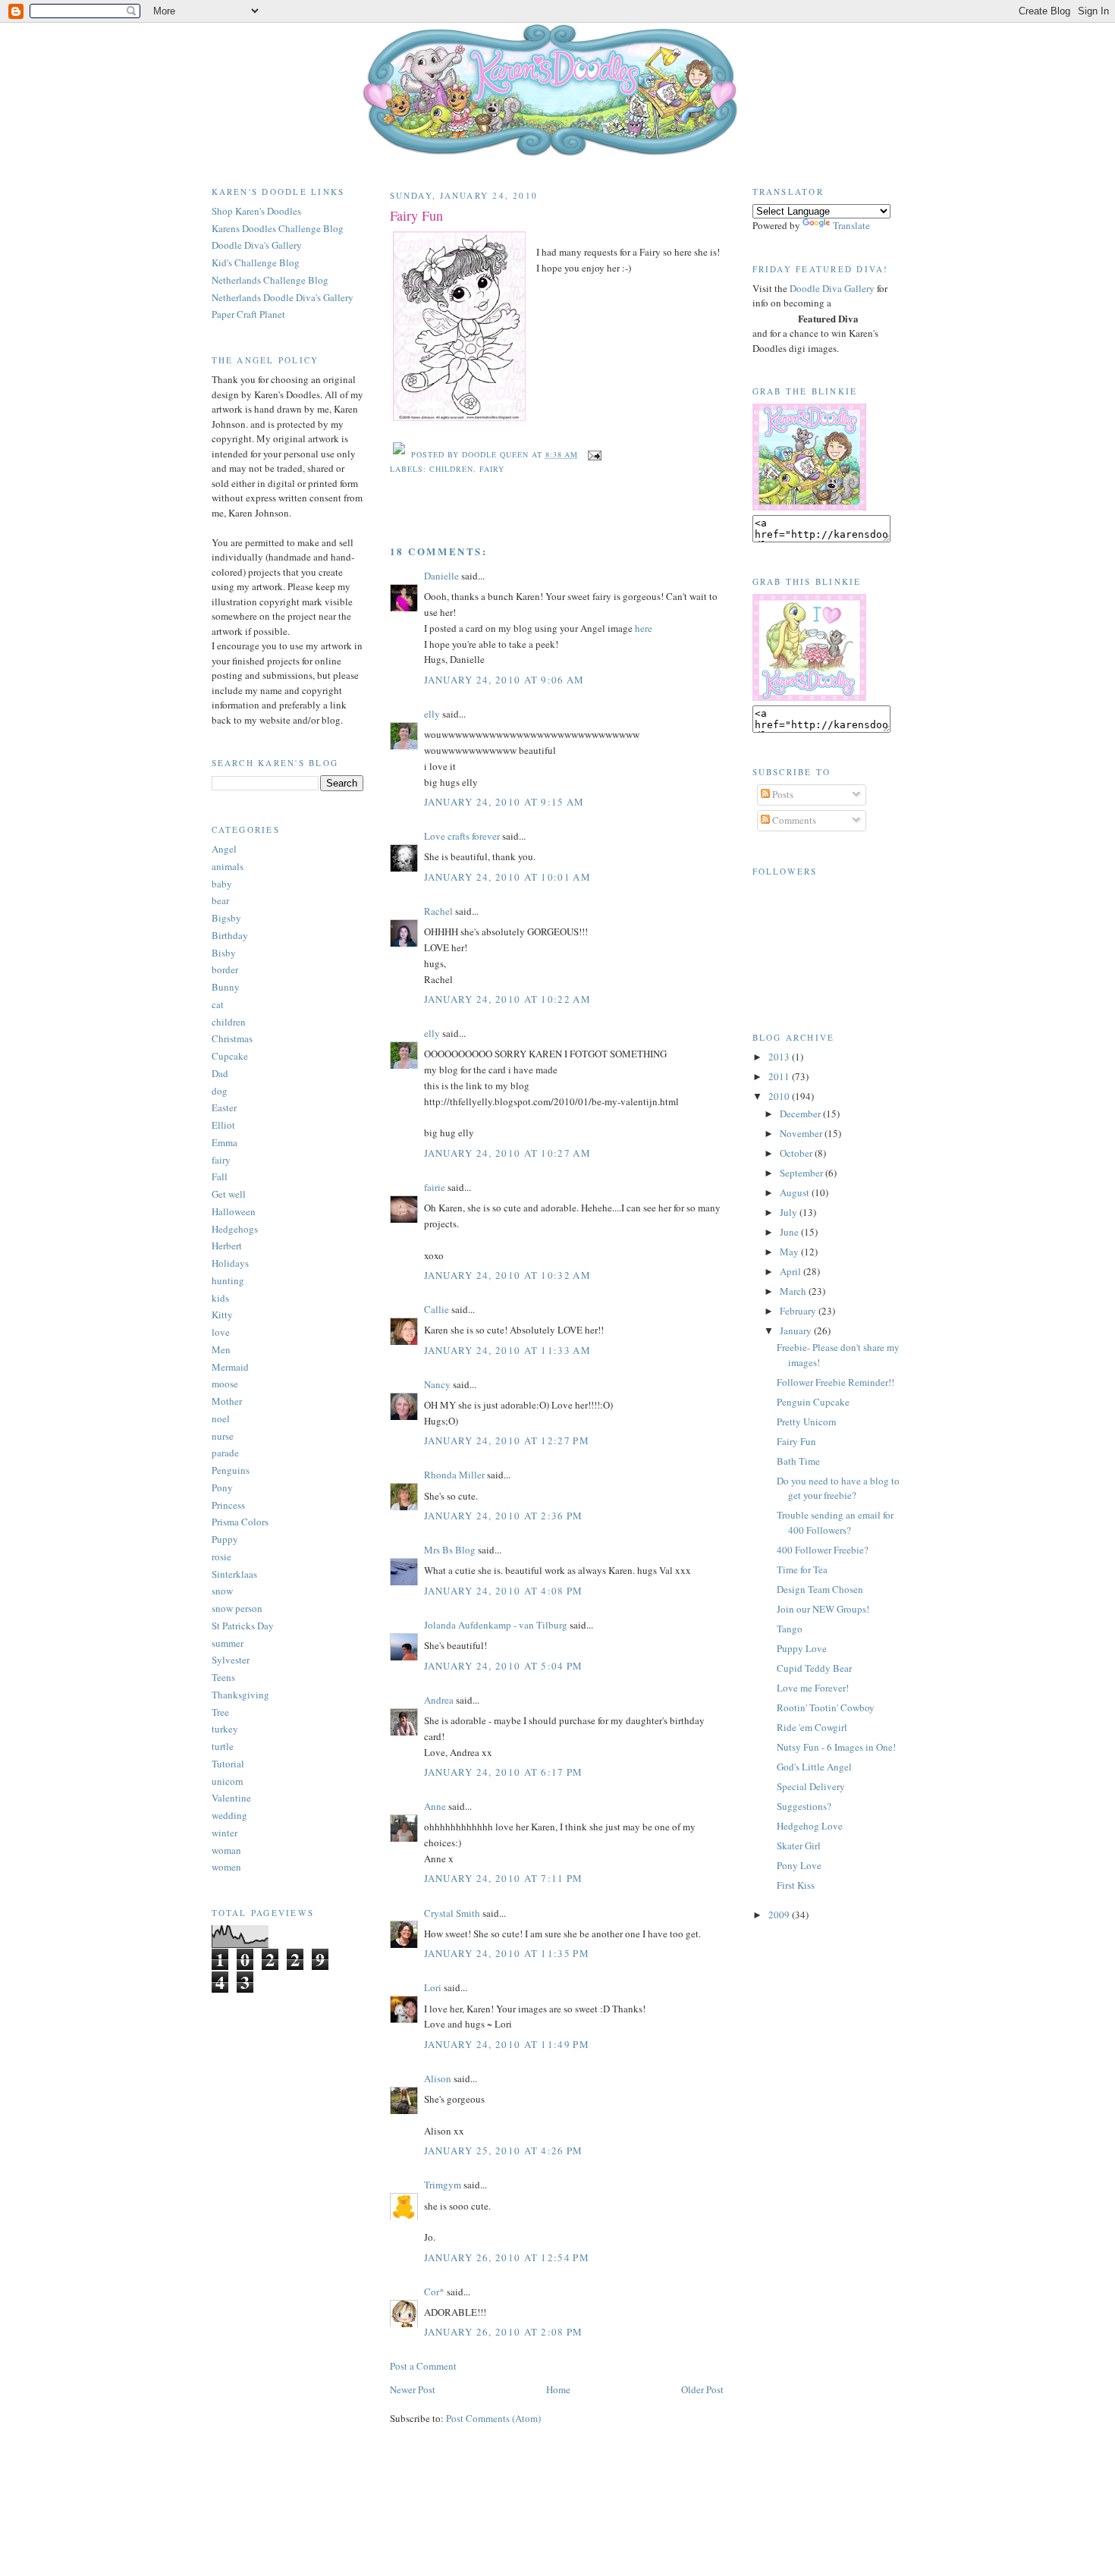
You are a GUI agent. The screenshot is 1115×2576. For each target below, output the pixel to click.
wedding (229, 1815)
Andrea (439, 1700)
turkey (225, 1729)
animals (228, 866)
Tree (220, 1712)
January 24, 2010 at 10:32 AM (507, 1275)
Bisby (224, 953)
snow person (237, 1608)
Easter (224, 1107)
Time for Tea (802, 1569)
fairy (221, 1160)
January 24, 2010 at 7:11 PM (504, 1878)
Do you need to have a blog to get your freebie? (838, 1488)
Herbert (227, 1246)
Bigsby (226, 918)
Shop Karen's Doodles (256, 211)
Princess (228, 1505)
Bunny (226, 987)
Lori (433, 1987)
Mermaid (230, 1367)
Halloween (234, 1211)
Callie (437, 1309)
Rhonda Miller (454, 1475)
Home (558, 2389)
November (802, 1133)
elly (432, 714)
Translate (851, 225)
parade (225, 1453)
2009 (780, 1915)
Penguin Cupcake (813, 1402)
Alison (438, 2078)
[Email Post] (593, 454)
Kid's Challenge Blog (256, 262)
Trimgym (443, 2185)
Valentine (231, 1798)
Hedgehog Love (810, 1826)
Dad (220, 1073)
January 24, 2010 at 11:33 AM (507, 1350)
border (225, 969)
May (790, 1252)
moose (225, 1384)
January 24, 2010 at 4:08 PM (504, 1591)
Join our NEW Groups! (823, 1609)
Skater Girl (799, 1846)
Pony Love (799, 1865)
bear (220, 900)
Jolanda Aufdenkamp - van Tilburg (496, 1625)
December (801, 1114)
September (802, 1173)
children (229, 1022)
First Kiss (796, 1885)
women (226, 1867)
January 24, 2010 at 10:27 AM (507, 1153)
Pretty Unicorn (807, 1422)
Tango (790, 1629)
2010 (780, 1096)
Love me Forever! (813, 1688)
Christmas (232, 1038)
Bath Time (798, 1461)
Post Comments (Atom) (493, 2418)
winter (225, 1833)
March (794, 1291)
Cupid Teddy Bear (814, 1668)
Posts (782, 794)
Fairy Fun (416, 215)
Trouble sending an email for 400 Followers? (835, 1522)
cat (218, 1004)
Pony (222, 1487)
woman (226, 1850)
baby (222, 884)
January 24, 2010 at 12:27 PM (507, 1440)
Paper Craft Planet (248, 314)
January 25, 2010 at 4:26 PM (504, 2150)
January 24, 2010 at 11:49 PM (507, 2044)
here (644, 628)
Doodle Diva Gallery (832, 288)
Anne (435, 1806)
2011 (780, 1076)
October (797, 1153)
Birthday (230, 935)
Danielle (441, 576)
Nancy (437, 1384)
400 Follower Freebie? (823, 1550)
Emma (225, 1142)
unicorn (228, 1781)
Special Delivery (811, 1786)
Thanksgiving (240, 1695)
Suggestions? (804, 1806)
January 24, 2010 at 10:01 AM (507, 877)
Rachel (438, 911)
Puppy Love (802, 1648)
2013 (780, 1057)
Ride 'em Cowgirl (812, 1727)
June (790, 1232)
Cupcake (230, 1056)
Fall (220, 1176)
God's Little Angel (814, 1767)
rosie (221, 1557)
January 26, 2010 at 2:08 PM (504, 2332)
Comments (793, 820)
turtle (223, 1746)
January (797, 1330)
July (790, 1212)
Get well (229, 1194)
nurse (223, 1436)
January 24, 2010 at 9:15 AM (504, 802)
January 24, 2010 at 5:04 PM (504, 1666)
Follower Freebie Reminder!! (835, 1382)
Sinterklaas (234, 1574)
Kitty (222, 1315)
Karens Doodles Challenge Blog (278, 228)
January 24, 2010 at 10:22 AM (507, 999)
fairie (435, 1187)
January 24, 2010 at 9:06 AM (504, 680)
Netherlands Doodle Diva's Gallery (283, 297)
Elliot (223, 1125)
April (791, 1271)
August (796, 1192)
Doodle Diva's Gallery (257, 245)
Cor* (434, 2292)
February (799, 1311)
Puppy (225, 1539)
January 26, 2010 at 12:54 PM (507, 2257)
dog (220, 1091)
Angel (224, 849)
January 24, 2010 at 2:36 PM (504, 1516)
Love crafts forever (462, 836)
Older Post (702, 2389)
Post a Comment (423, 2366)
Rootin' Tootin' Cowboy (826, 1707)
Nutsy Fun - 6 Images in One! (836, 1747)
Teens (223, 1677)
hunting (228, 1280)
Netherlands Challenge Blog (270, 280)
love (221, 1332)
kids (220, 1298)
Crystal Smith (452, 1913)
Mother (227, 1401)
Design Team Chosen (820, 1589)
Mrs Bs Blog (450, 1550)
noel (221, 1418)
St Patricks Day (243, 1626)
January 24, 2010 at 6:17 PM (504, 1772)
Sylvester (231, 1660)
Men (221, 1349)
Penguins (231, 1470)
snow (222, 1591)
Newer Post (413, 2389)
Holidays (230, 1263)
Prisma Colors (240, 1522)
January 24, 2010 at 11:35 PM (507, 1953)
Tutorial (228, 1764)
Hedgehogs (235, 1229)
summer (228, 1643)
